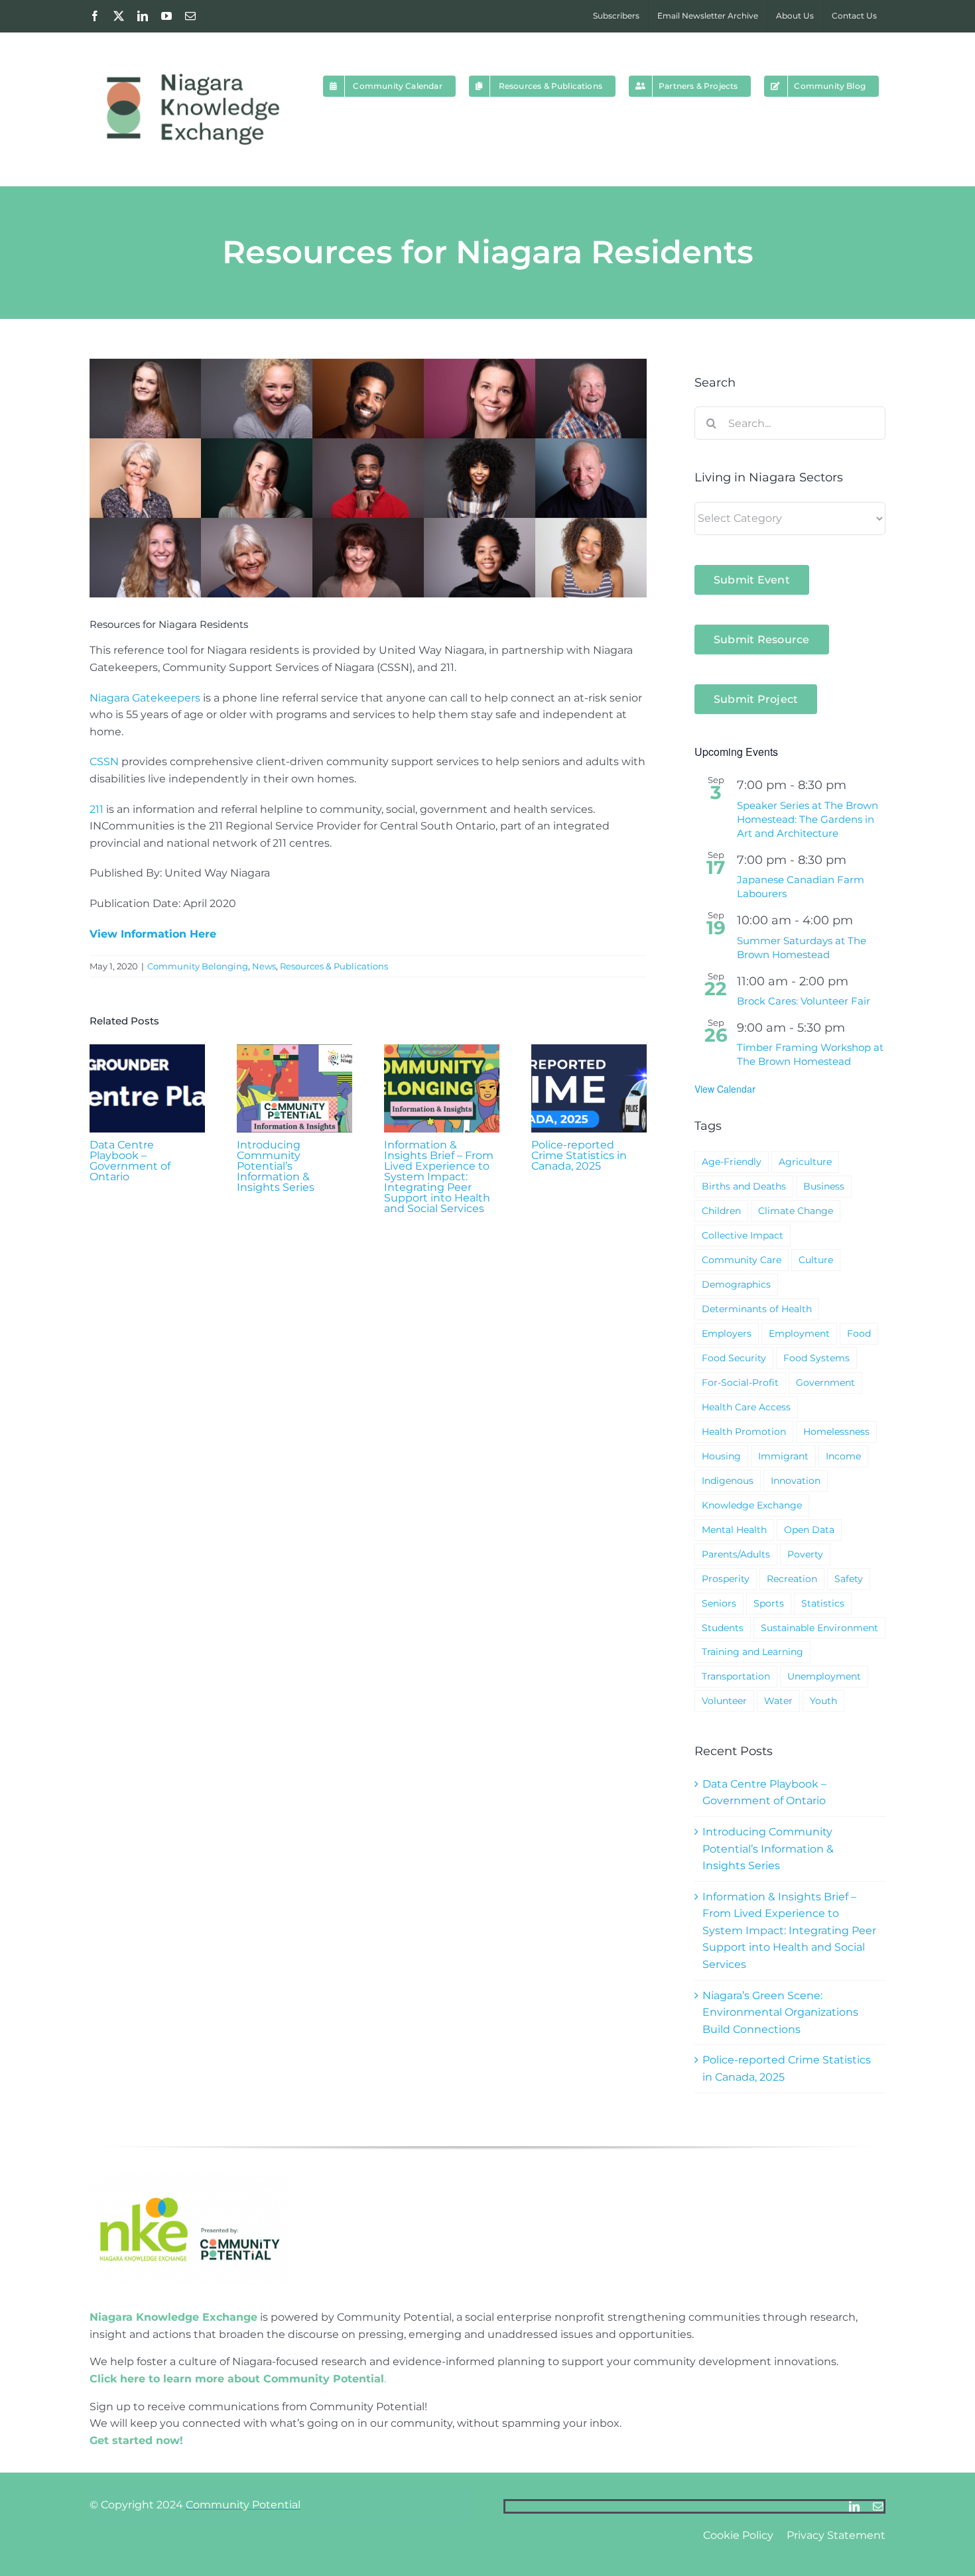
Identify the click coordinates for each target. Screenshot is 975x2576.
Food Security (734, 1358)
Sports (769, 1603)
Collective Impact (743, 1235)
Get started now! (136, 2440)
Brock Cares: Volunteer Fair (804, 1001)
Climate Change (796, 1211)
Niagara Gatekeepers (145, 698)
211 (97, 809)
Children (721, 1211)
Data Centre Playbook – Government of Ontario (130, 1161)
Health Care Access (746, 1407)
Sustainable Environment (819, 1628)
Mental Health (734, 1530)
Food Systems (816, 1358)
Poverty (805, 1554)
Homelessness (836, 1432)
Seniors (719, 1603)
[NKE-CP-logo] (189, 2178)
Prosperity (726, 1579)
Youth (823, 1701)
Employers (727, 1333)
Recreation (792, 1579)
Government (825, 1382)
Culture (816, 1260)
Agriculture (805, 1162)
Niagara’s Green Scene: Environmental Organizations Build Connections (780, 2012)
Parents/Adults (736, 1554)
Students (723, 1628)
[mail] (878, 2506)
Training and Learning (752, 1652)
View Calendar (725, 1089)
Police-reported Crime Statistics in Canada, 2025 (579, 1155)
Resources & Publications (334, 966)
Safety (849, 1579)
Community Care (742, 1260)
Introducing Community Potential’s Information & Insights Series (276, 1166)
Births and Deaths (744, 1186)
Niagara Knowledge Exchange (173, 2317)
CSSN (104, 762)
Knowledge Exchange (752, 1505)
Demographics (736, 1284)
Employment (799, 1333)
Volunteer (724, 1701)
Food (859, 1333)
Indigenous (728, 1481)
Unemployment (824, 1676)
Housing (721, 1456)
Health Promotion (744, 1432)
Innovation (796, 1481)
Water (778, 1701)
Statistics (823, 1603)
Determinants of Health (757, 1309)
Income (843, 1456)
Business (824, 1186)
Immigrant (783, 1456)
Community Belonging (198, 966)
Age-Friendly (732, 1162)
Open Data (809, 1530)
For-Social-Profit (740, 1382)
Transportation (736, 1676)
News (264, 966)
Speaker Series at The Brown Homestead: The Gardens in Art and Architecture (808, 819)
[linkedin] (854, 2506)
